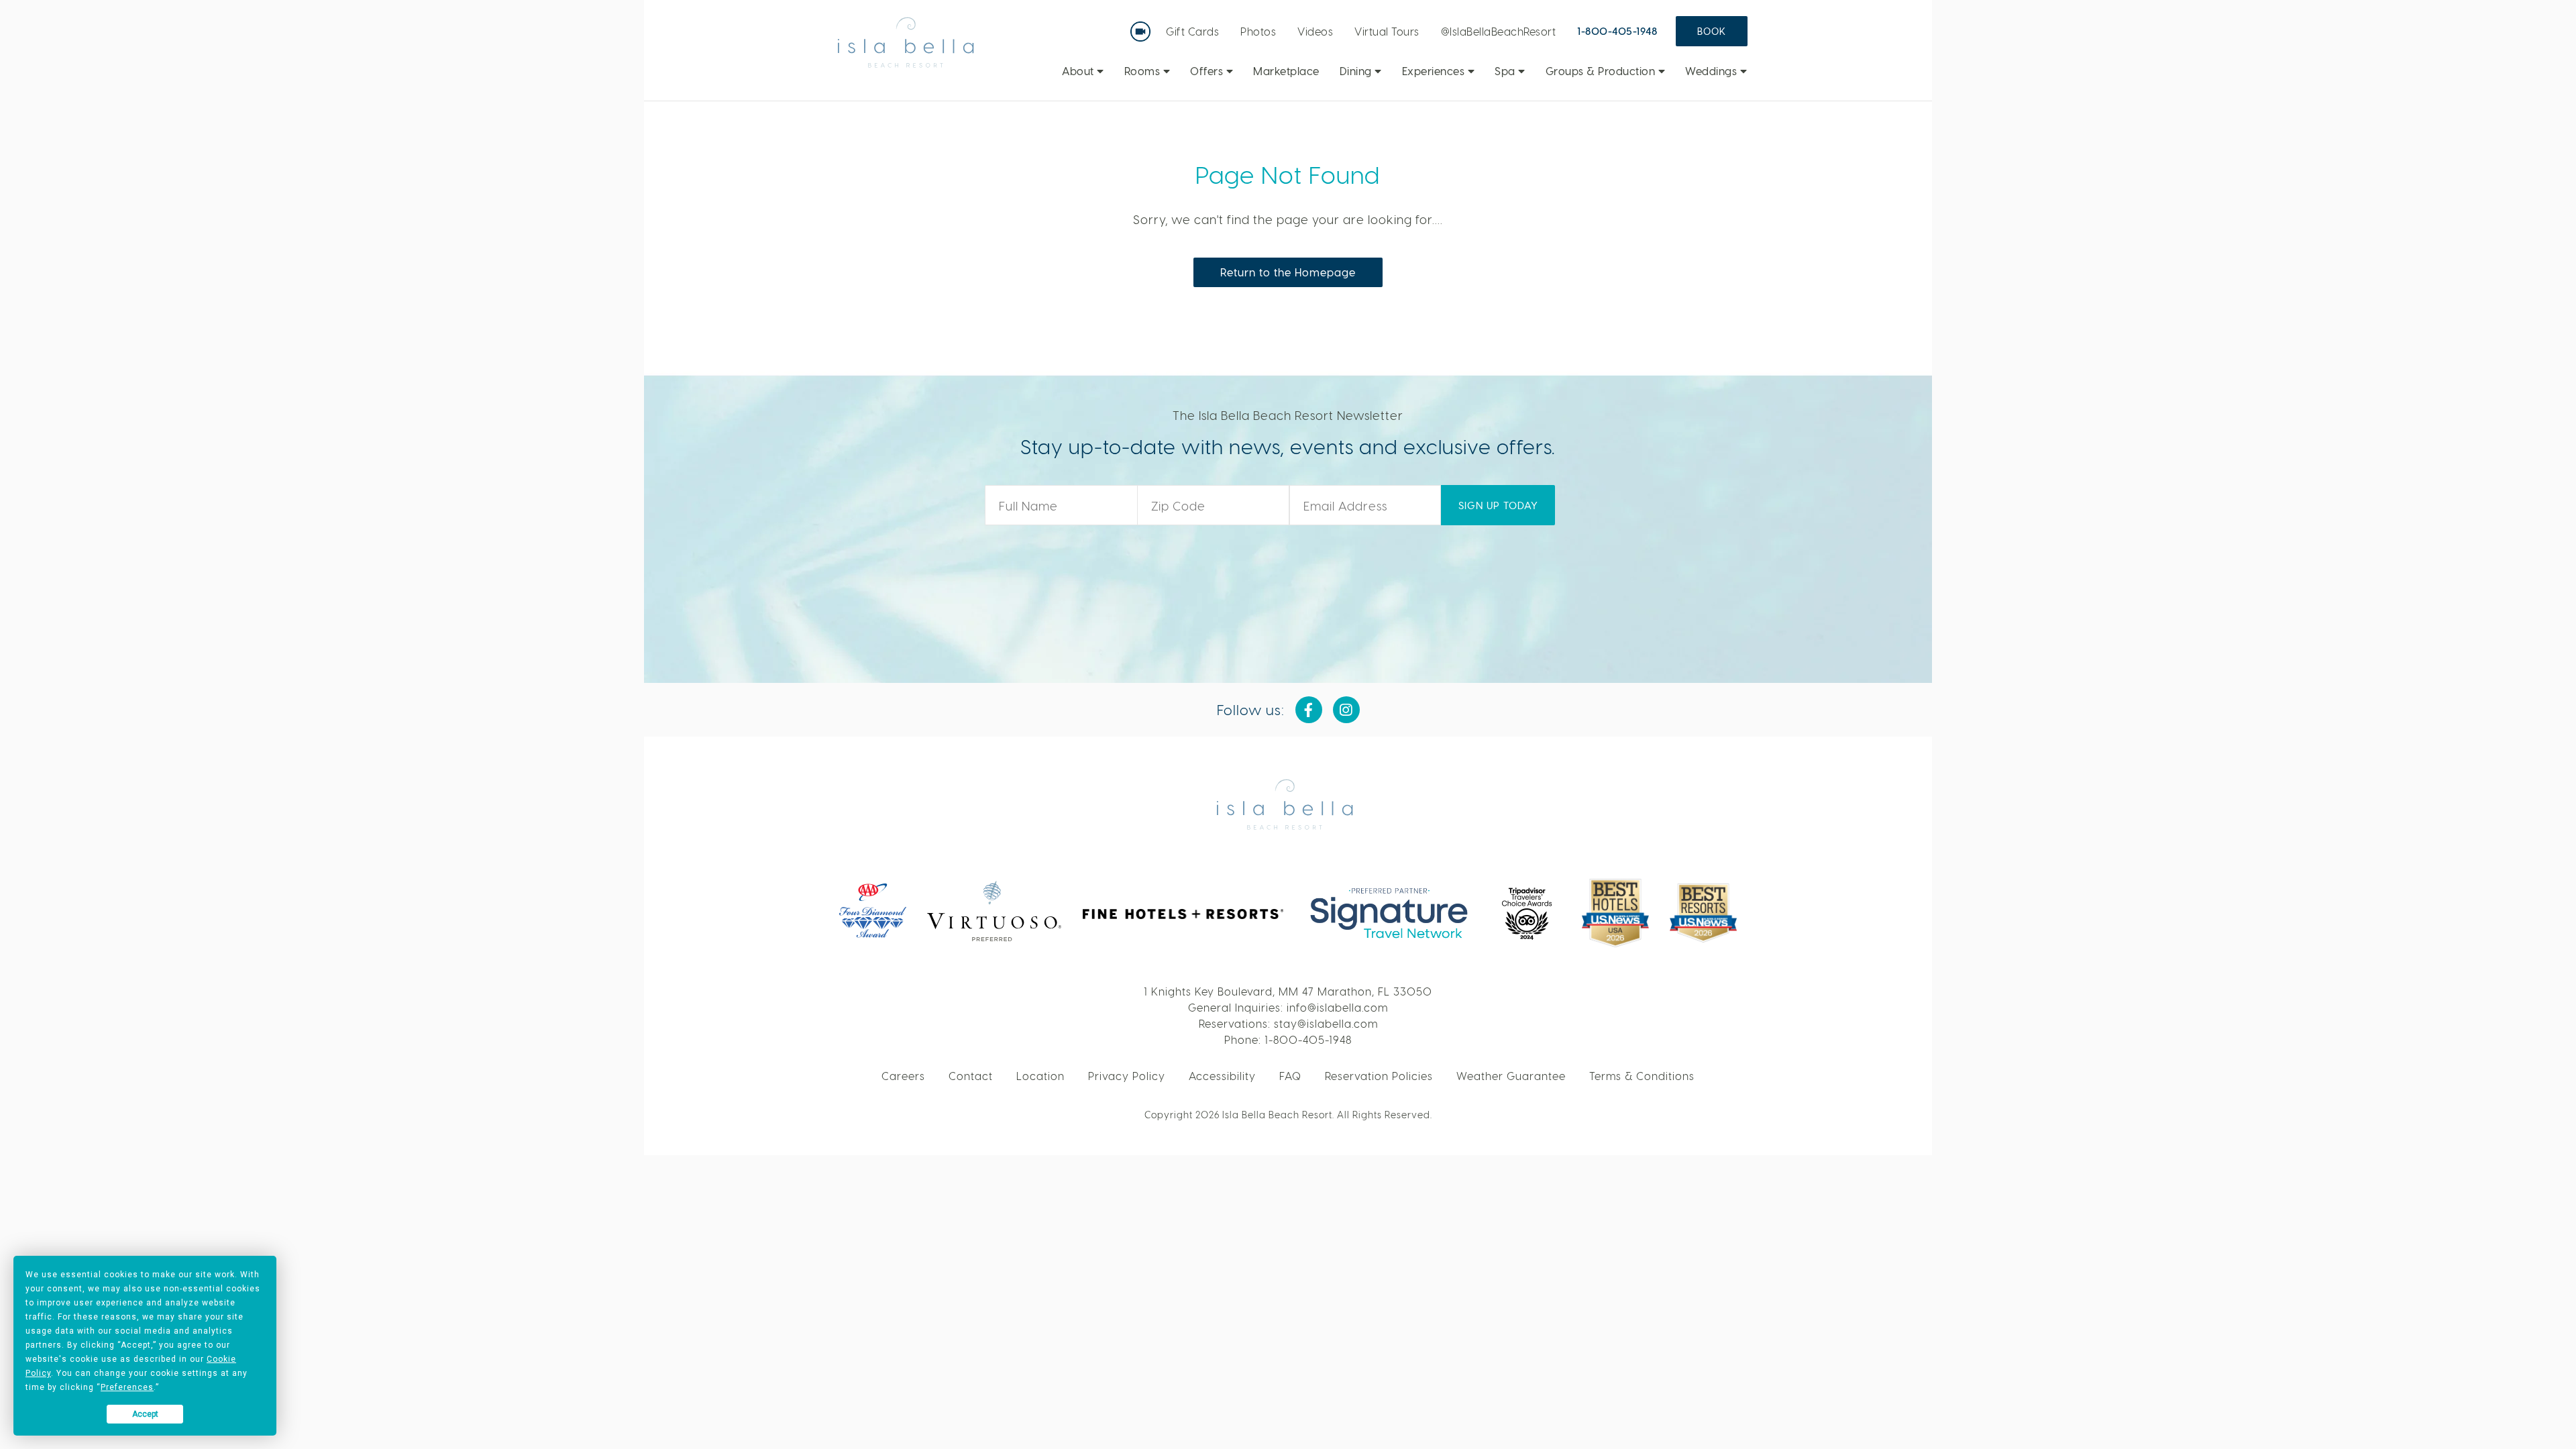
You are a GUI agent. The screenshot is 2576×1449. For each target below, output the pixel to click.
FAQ (1290, 1076)
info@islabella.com (1337, 1007)
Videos (1315, 31)
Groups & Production (1602, 71)
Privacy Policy (1127, 1076)
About (1079, 71)
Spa (1506, 71)
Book (1712, 31)
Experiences (1435, 71)
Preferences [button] (127, 1387)
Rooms (1144, 71)
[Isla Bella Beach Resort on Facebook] (1309, 710)
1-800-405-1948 (1617, 31)
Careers (903, 1076)
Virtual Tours (1387, 31)
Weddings (1713, 71)
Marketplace (1286, 71)
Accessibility (1222, 1076)
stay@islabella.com (1326, 1023)
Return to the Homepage (1288, 272)
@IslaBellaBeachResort (1499, 31)
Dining (1357, 71)
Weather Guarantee (1511, 1076)
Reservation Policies (1379, 1076)
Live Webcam (1143, 27)
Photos (1258, 31)
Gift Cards (1192, 31)
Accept (145, 1414)
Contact (971, 1076)
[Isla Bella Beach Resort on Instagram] (1346, 710)
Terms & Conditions (1642, 1076)
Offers (1208, 71)
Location (1040, 1076)
